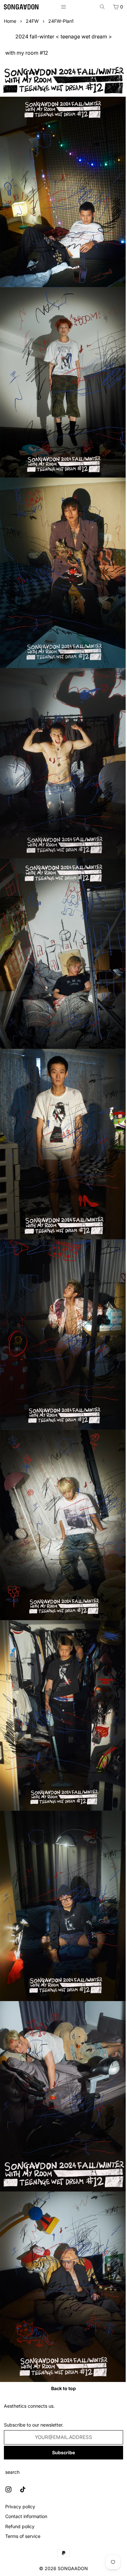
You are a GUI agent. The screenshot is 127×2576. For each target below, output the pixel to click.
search (12, 2472)
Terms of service (23, 2536)
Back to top (63, 2388)
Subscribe (63, 2452)
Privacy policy (20, 2506)
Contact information (26, 2516)
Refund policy (20, 2526)
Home (10, 21)
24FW (32, 21)
